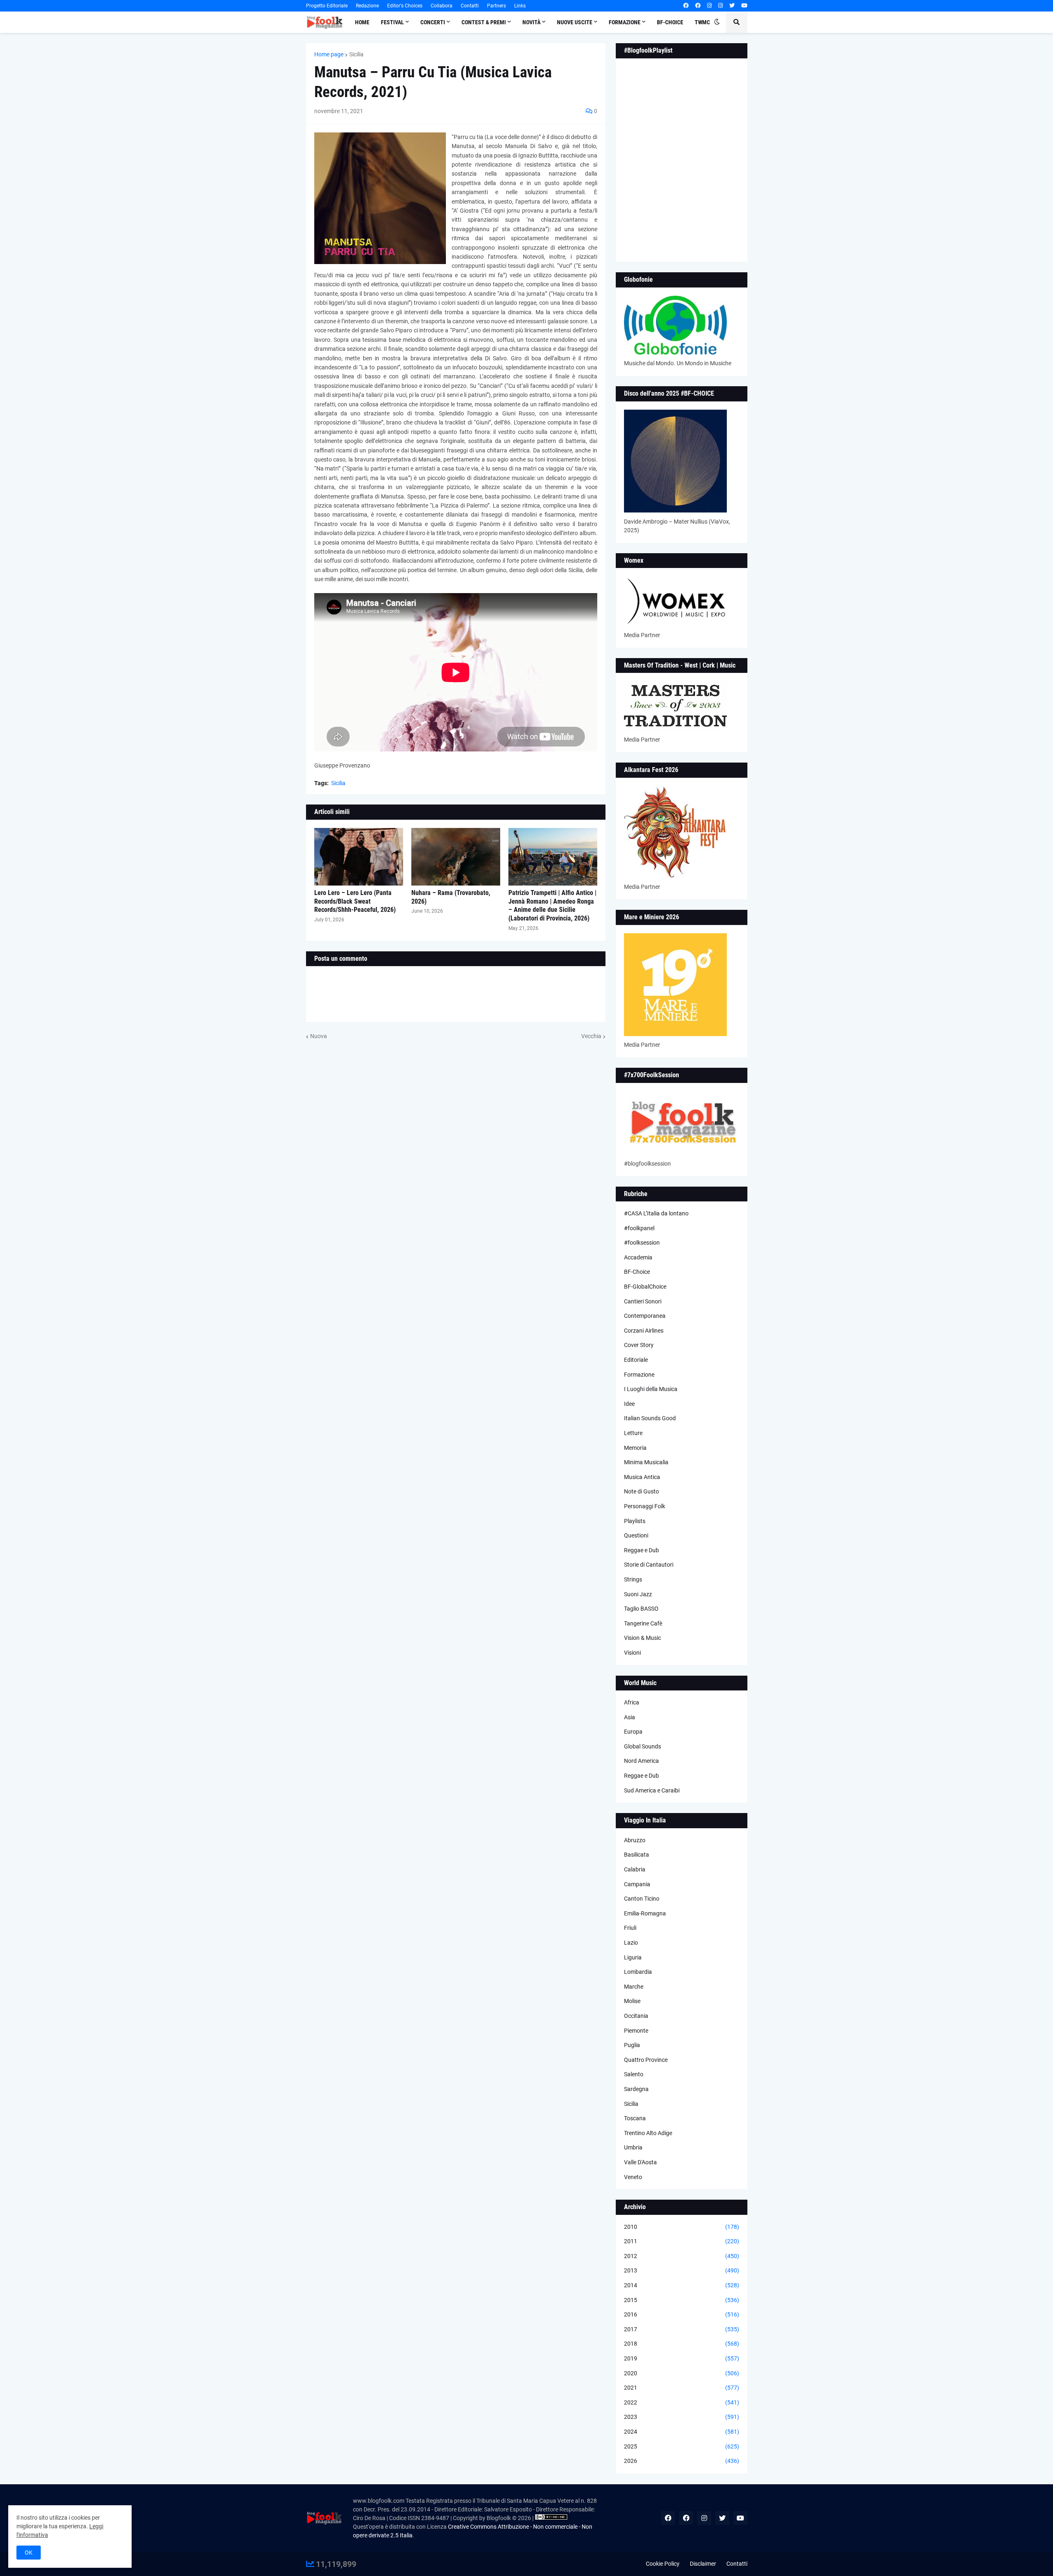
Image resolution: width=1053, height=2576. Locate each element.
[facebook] (686, 6)
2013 (682, 2270)
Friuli (630, 1928)
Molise (632, 2001)
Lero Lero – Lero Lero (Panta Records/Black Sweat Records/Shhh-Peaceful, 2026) (355, 901)
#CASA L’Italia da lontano (656, 1213)
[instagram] (709, 6)
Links (520, 6)
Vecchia (591, 1036)
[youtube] (744, 6)
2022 (682, 2402)
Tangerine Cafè (643, 1623)
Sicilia (356, 54)
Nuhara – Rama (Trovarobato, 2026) (451, 897)
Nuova (319, 1036)
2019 (682, 2358)
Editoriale (636, 1360)
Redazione (367, 6)
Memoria (635, 1448)
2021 (682, 2388)
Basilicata (637, 1855)
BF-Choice (637, 1272)
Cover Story (639, 1345)
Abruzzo (635, 1840)
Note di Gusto (641, 1491)
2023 (682, 2417)
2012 (682, 2256)
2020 (682, 2373)
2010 (682, 2227)
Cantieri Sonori (643, 1301)
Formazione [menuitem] (625, 22)
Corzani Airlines (644, 1331)
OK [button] (29, 2553)
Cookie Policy (663, 2564)
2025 (682, 2446)
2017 (682, 2329)
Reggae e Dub (641, 1550)
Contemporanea (645, 1316)
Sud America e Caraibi (652, 1790)
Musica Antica (642, 1477)
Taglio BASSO (641, 1609)
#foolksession (642, 1243)
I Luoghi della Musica (651, 1389)
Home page (329, 54)
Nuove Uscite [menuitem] (575, 22)
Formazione (639, 1375)
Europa (633, 1732)
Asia (630, 1717)
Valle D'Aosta (640, 2162)
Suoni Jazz (638, 1594)
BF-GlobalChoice (645, 1287)
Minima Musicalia (646, 1462)
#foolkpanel (639, 1228)
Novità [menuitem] (531, 22)
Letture (633, 1433)
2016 (682, 2314)
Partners (496, 6)
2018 (682, 2344)
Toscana (635, 2118)
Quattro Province (646, 2060)
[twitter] (732, 6)
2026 (682, 2461)
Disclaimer (703, 2564)
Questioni (636, 1535)
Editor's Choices (405, 6)
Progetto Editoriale (327, 6)
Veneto (633, 2177)
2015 (682, 2300)
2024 (682, 2432)
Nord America (641, 1761)
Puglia (632, 2045)
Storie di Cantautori (649, 1565)
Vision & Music (642, 1638)
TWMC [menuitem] (702, 22)
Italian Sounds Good (650, 1418)
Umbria (633, 2147)
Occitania (636, 2016)
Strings (633, 1579)
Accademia (638, 1257)
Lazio (631, 1943)
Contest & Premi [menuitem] (484, 22)
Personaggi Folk (645, 1506)
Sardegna (636, 2089)
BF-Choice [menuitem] (670, 22)
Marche (634, 1987)
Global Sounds (642, 1746)
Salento (634, 2074)
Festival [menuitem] (392, 22)
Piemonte (636, 2031)
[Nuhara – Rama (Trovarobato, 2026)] (456, 857)
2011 (682, 2241)
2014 (682, 2285)
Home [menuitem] (362, 22)
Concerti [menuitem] (433, 22)
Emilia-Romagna (645, 1913)
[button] (717, 22)
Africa (632, 1702)
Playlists (635, 1521)
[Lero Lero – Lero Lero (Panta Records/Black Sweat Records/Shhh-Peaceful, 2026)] (359, 857)
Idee (629, 1404)
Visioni (632, 1653)
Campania (637, 1884)
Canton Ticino (642, 1899)
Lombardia (638, 1972)
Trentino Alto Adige (648, 2133)
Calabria (635, 1869)
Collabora (442, 6)
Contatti (470, 6)
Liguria (633, 1957)
